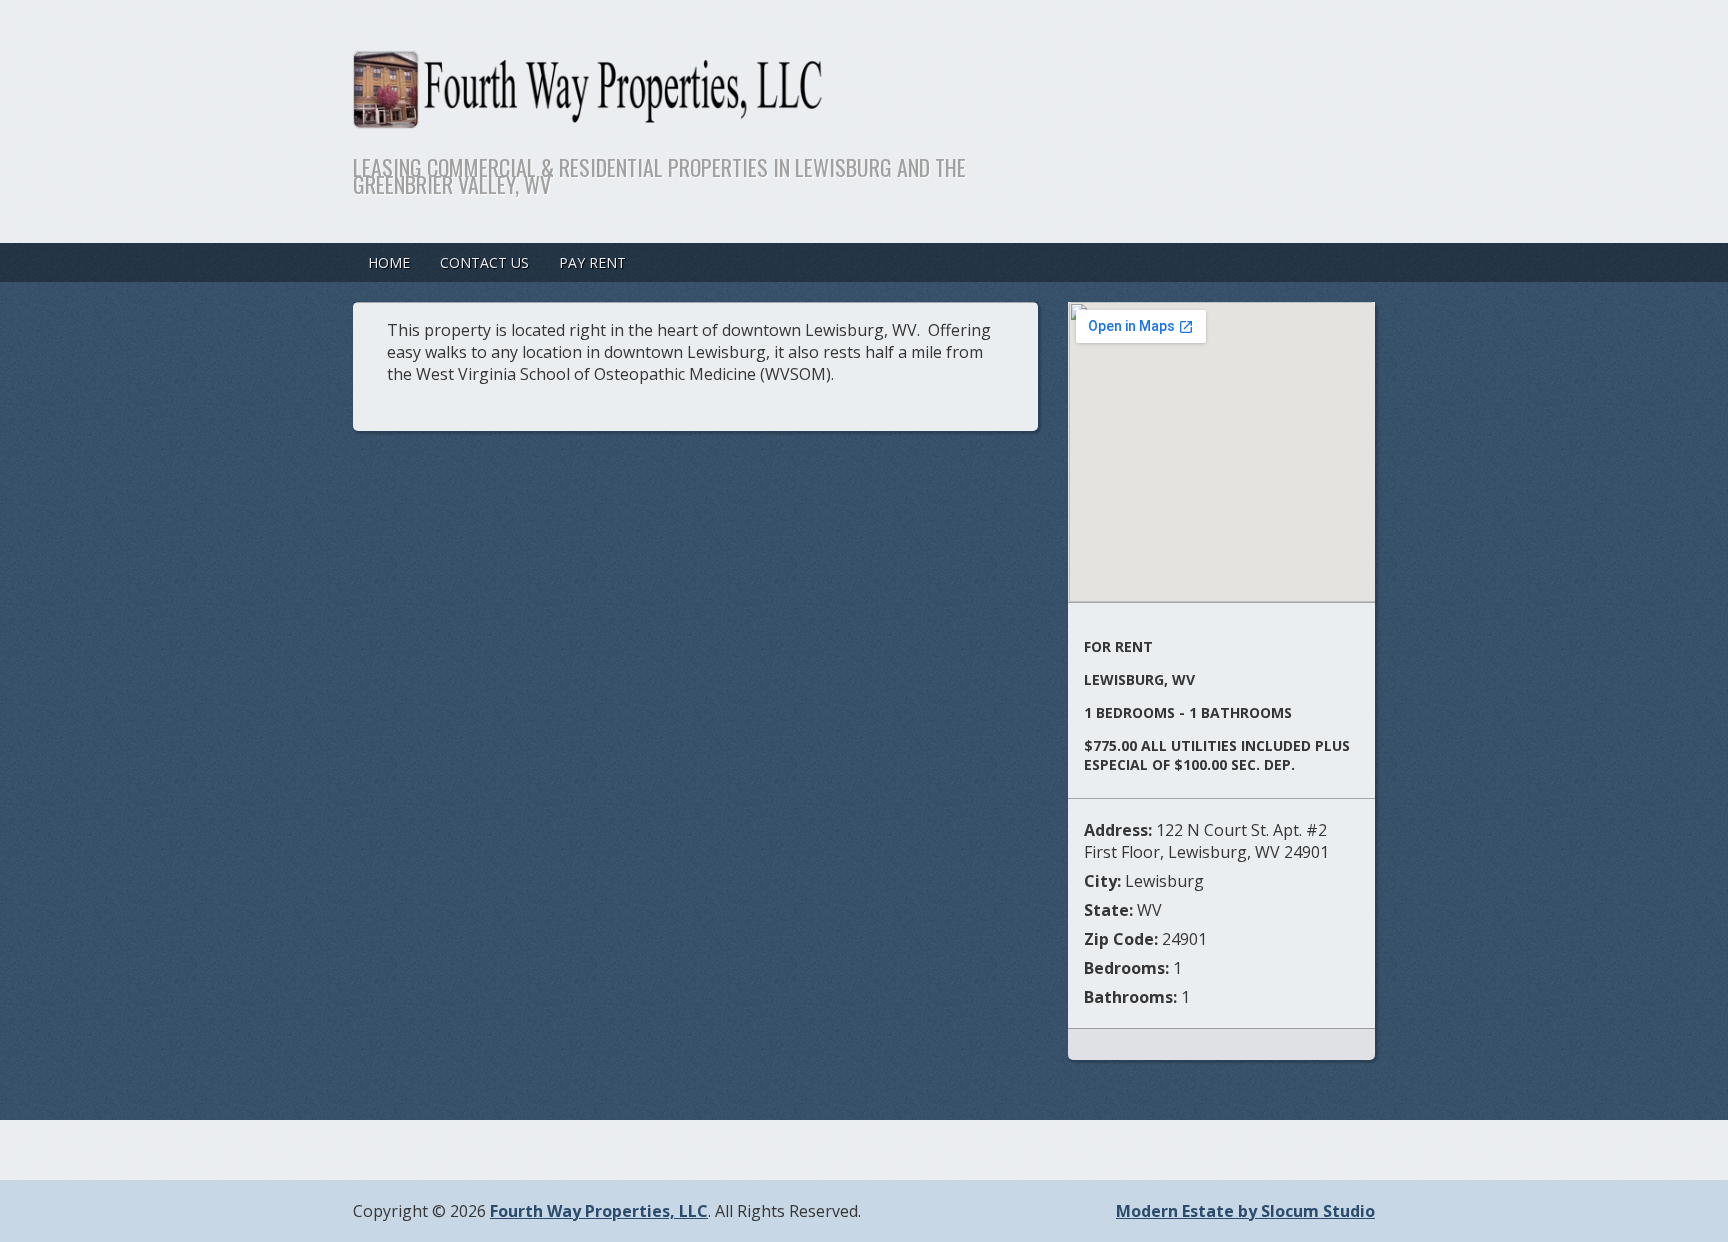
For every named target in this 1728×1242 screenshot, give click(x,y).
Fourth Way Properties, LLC (599, 1211)
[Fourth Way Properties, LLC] (753, 116)
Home (389, 262)
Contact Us (484, 262)
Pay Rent (592, 262)
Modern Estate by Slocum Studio (1245, 1211)
